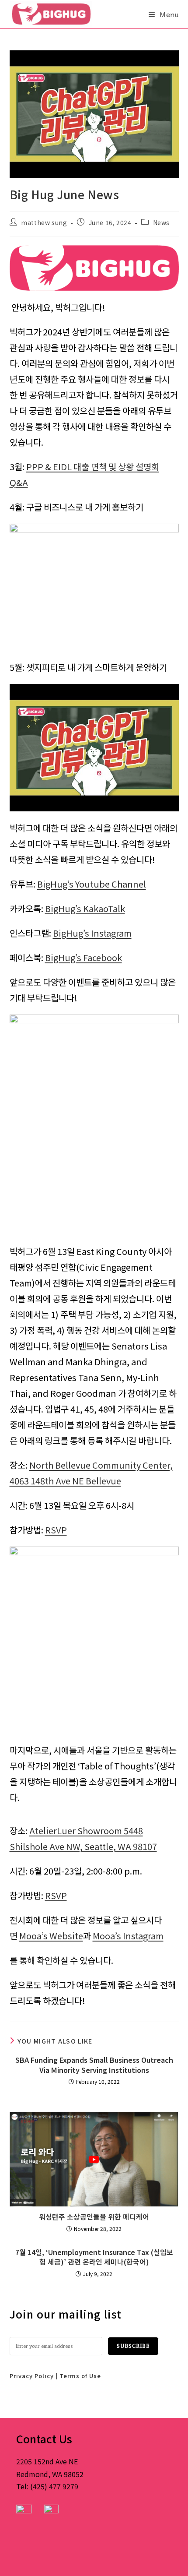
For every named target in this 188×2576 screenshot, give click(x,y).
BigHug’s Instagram (92, 933)
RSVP (56, 1530)
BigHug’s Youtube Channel (92, 884)
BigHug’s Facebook (84, 957)
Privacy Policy (32, 2376)
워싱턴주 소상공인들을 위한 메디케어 (94, 2217)
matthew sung (44, 222)
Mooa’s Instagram (128, 1936)
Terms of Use (80, 2376)
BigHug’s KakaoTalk (85, 908)
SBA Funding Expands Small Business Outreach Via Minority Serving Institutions (94, 2065)
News (161, 222)
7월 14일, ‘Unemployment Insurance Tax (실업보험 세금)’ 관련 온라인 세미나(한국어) (94, 2257)
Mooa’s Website (51, 1936)
